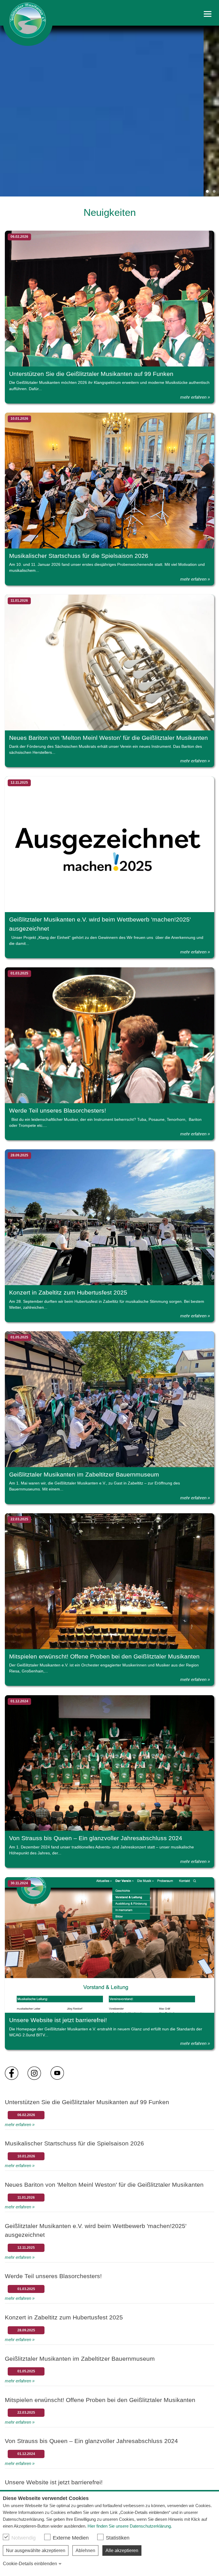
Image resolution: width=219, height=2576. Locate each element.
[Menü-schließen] (208, 14)
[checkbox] (6, 2537)
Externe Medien (71, 2538)
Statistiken (118, 2538)
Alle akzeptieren (122, 2551)
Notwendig (24, 2538)
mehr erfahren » (195, 397)
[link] (28, 23)
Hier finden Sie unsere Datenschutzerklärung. (130, 2526)
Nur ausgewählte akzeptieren (36, 2551)
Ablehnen (85, 2551)
